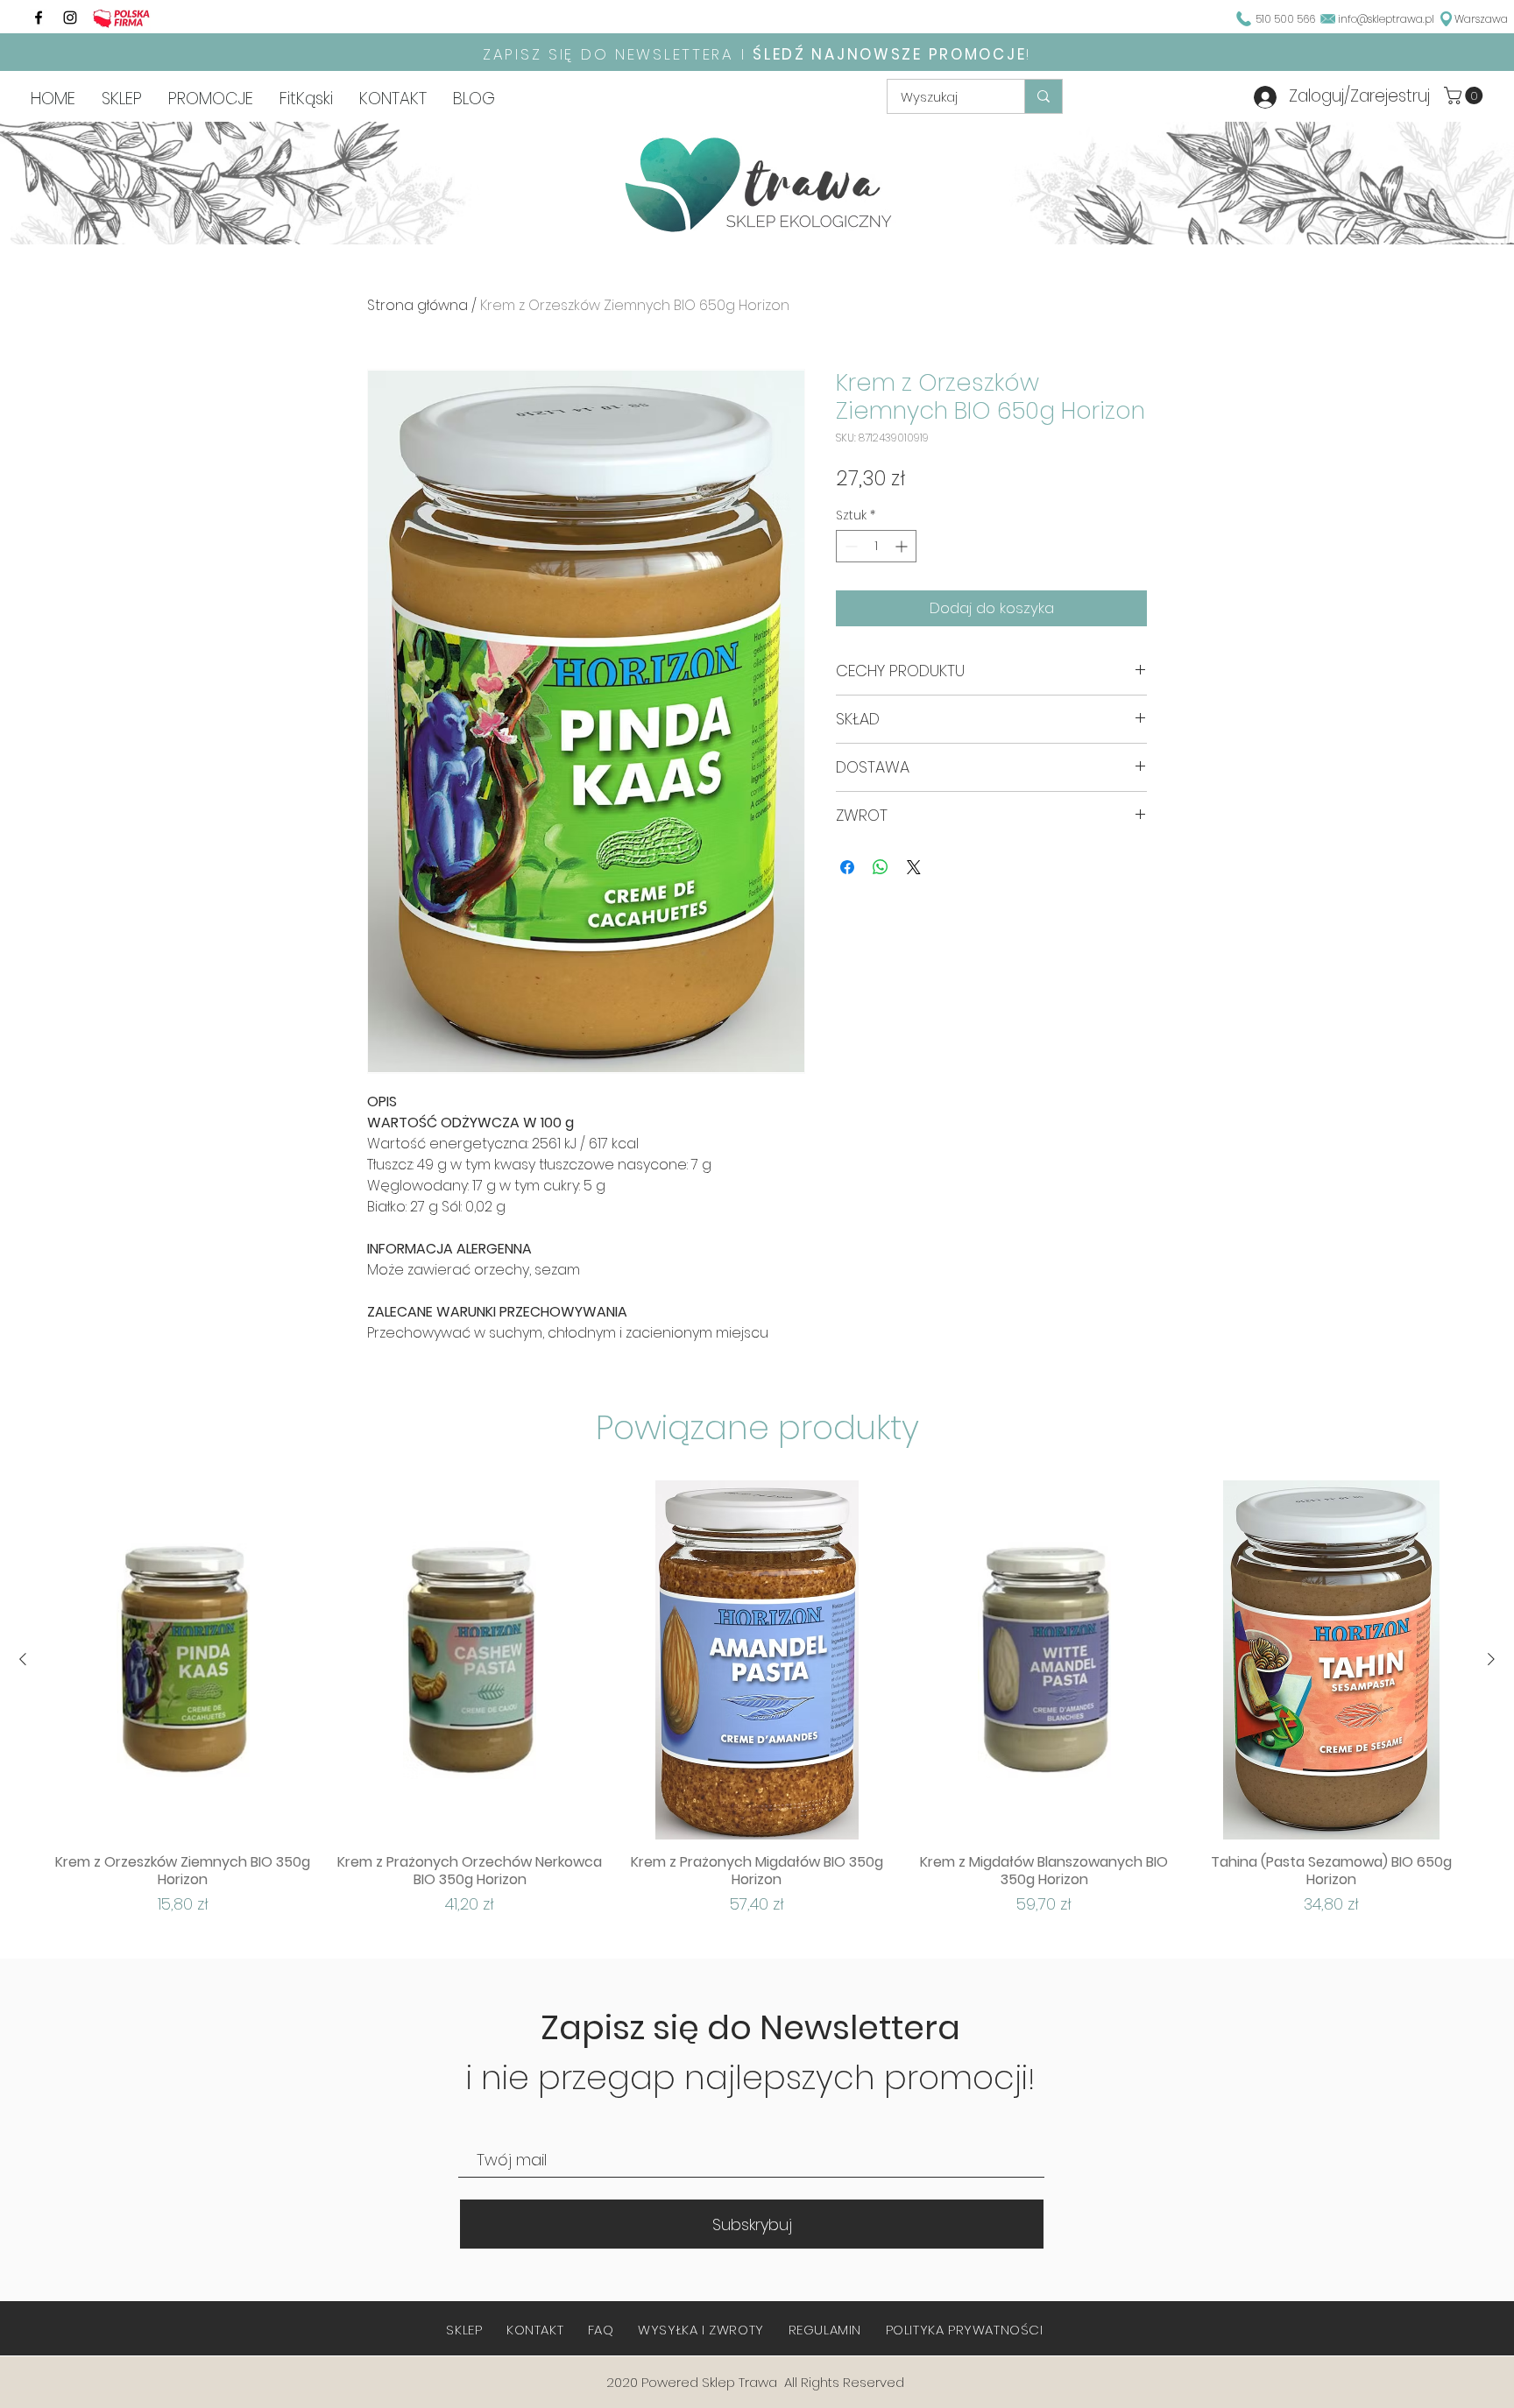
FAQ (601, 2330)
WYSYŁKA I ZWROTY (701, 2330)
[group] (757, 1698)
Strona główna (417, 305)
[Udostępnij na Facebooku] (847, 867)
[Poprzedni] (23, 1659)
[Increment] (903, 546)
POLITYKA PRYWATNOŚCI (965, 2330)
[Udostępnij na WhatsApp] (881, 867)
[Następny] (1491, 1659)
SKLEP (464, 2330)
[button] (1465, 95)
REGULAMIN (825, 2330)
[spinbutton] (876, 546)
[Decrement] (849, 546)
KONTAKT (535, 2330)
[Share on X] (914, 867)
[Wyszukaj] (1043, 96)
